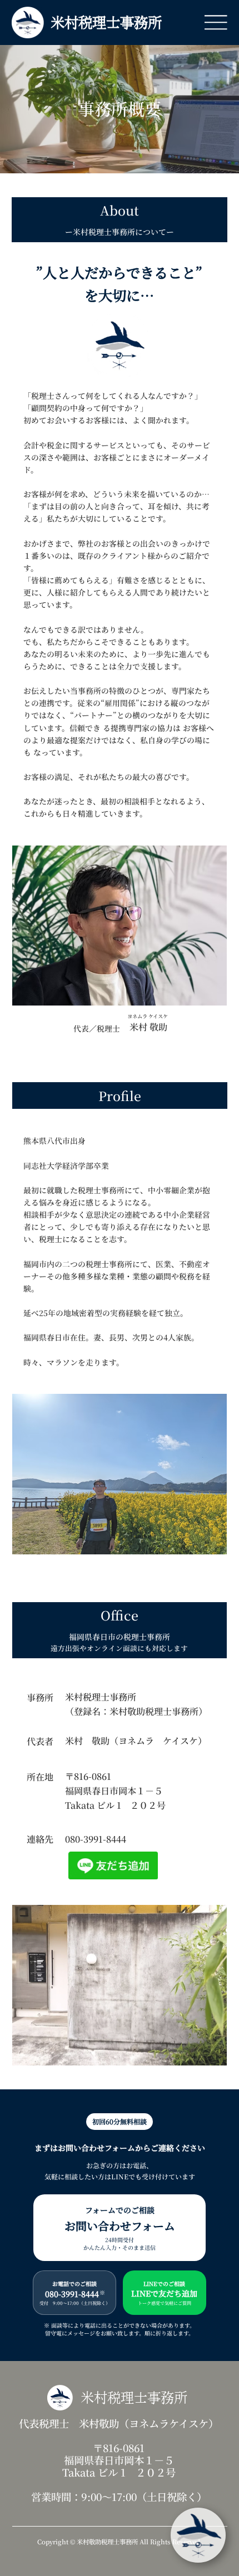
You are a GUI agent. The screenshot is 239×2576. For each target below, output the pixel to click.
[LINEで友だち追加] (165, 2293)
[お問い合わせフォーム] (120, 2228)
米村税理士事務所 (106, 22)
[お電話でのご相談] (74, 2293)
